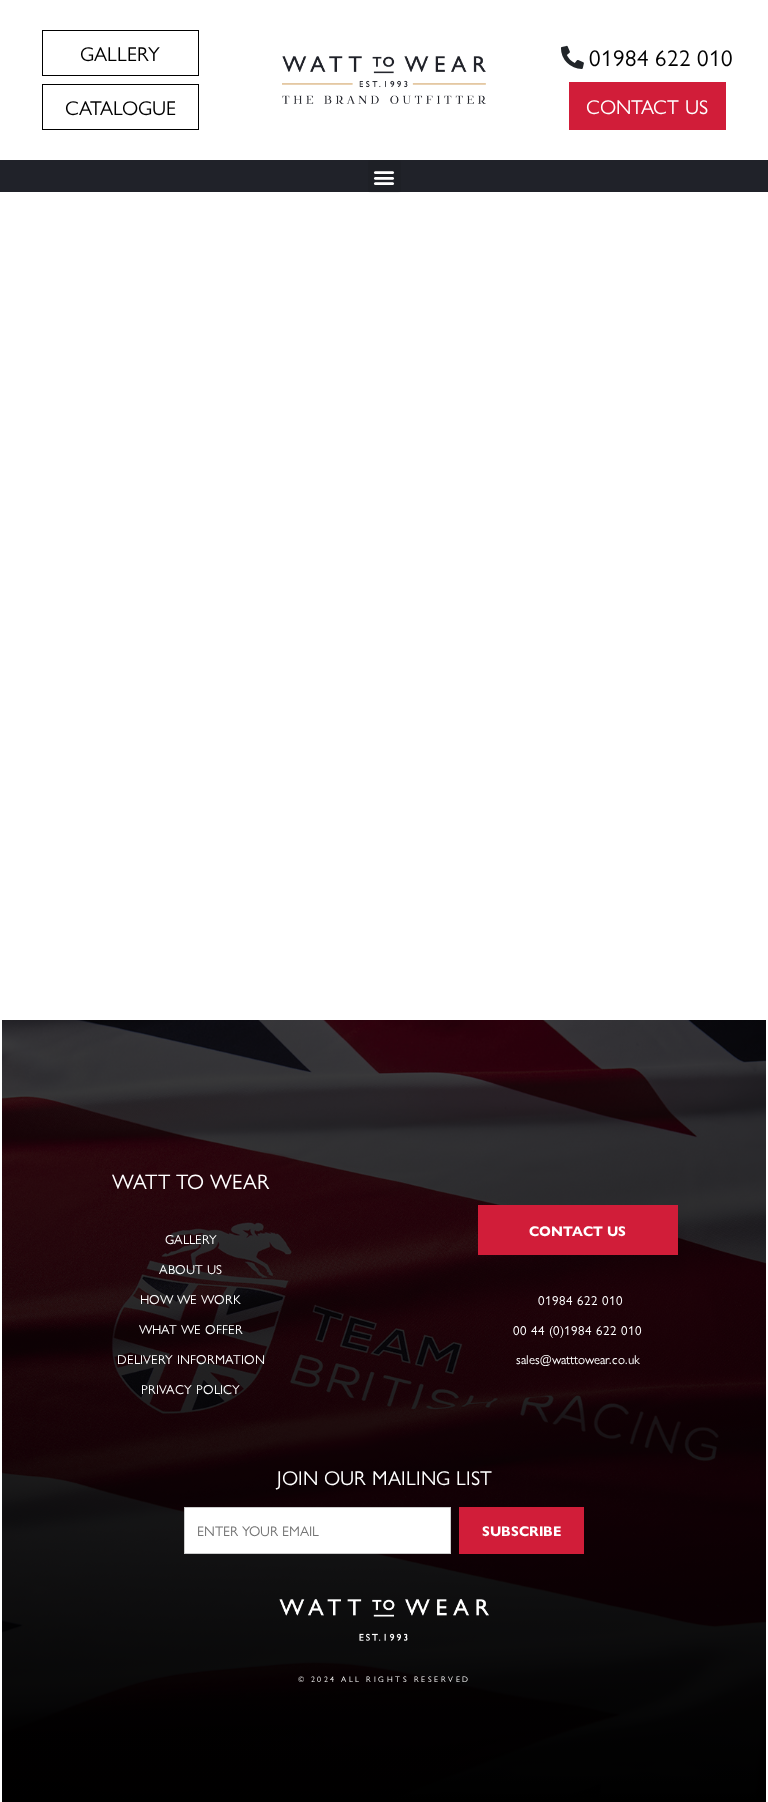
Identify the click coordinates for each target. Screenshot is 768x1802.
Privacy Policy (190, 1388)
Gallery (191, 1238)
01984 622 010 (661, 56)
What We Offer (191, 1328)
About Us (190, 1268)
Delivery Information (191, 1358)
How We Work (190, 1298)
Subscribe (521, 1530)
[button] (384, 176)
